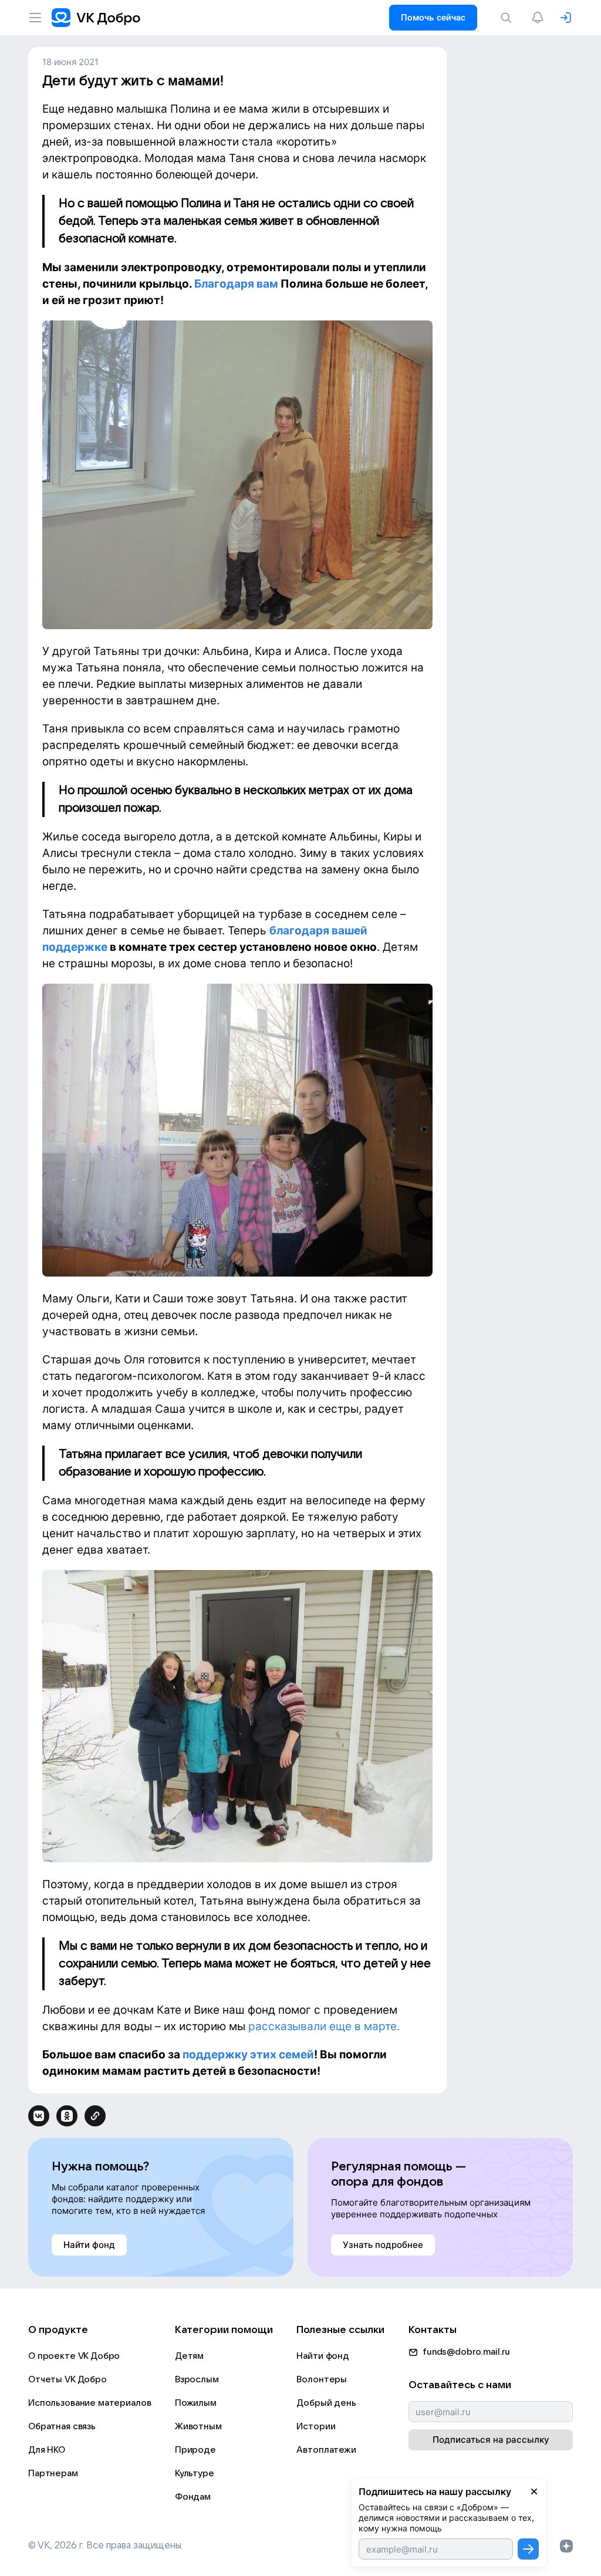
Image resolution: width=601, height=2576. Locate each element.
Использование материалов (90, 2403)
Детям (189, 2356)
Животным (198, 2426)
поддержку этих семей (248, 2055)
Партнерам (53, 2473)
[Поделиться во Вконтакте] (39, 2116)
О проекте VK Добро (74, 2356)
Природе (195, 2450)
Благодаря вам (236, 284)
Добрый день (326, 2403)
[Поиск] (508, 18)
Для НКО (47, 2450)
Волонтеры (322, 2379)
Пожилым (196, 2403)
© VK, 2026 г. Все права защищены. (106, 2545)
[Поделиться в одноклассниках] (67, 2116)
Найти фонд (323, 2356)
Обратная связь (62, 2426)
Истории (316, 2426)
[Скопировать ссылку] (95, 2116)
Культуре (195, 2473)
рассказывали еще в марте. (324, 2026)
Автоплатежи (326, 2450)
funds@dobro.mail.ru (466, 2352)
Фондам (193, 2497)
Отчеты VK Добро (67, 2379)
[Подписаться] (528, 2549)
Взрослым (197, 2379)
